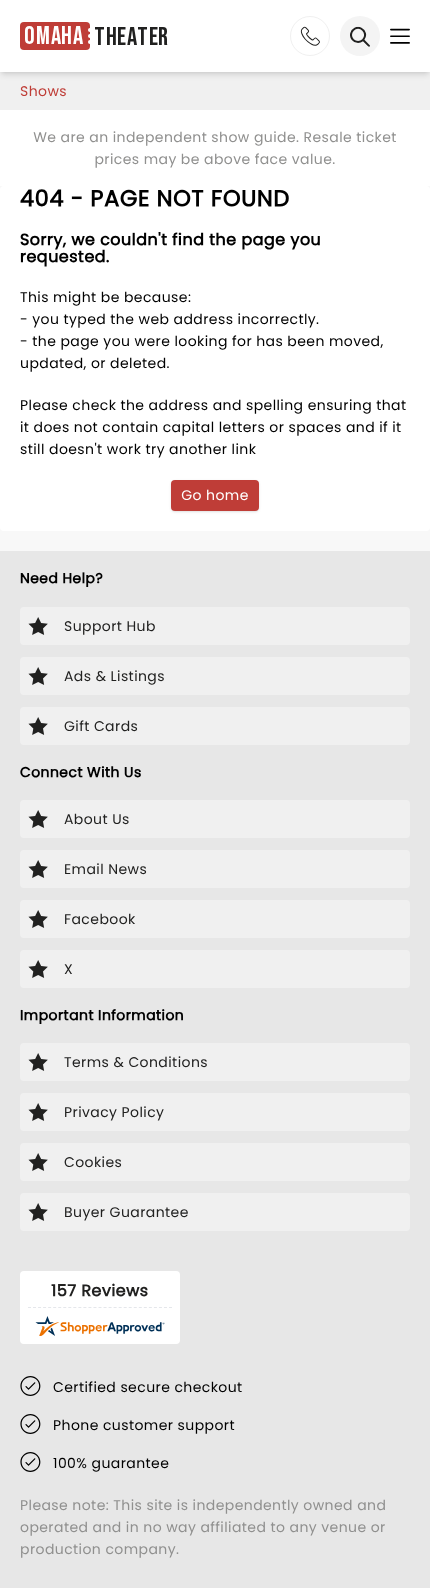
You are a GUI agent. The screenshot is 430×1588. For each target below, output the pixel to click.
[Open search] (360, 36)
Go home (215, 495)
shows (43, 91)
